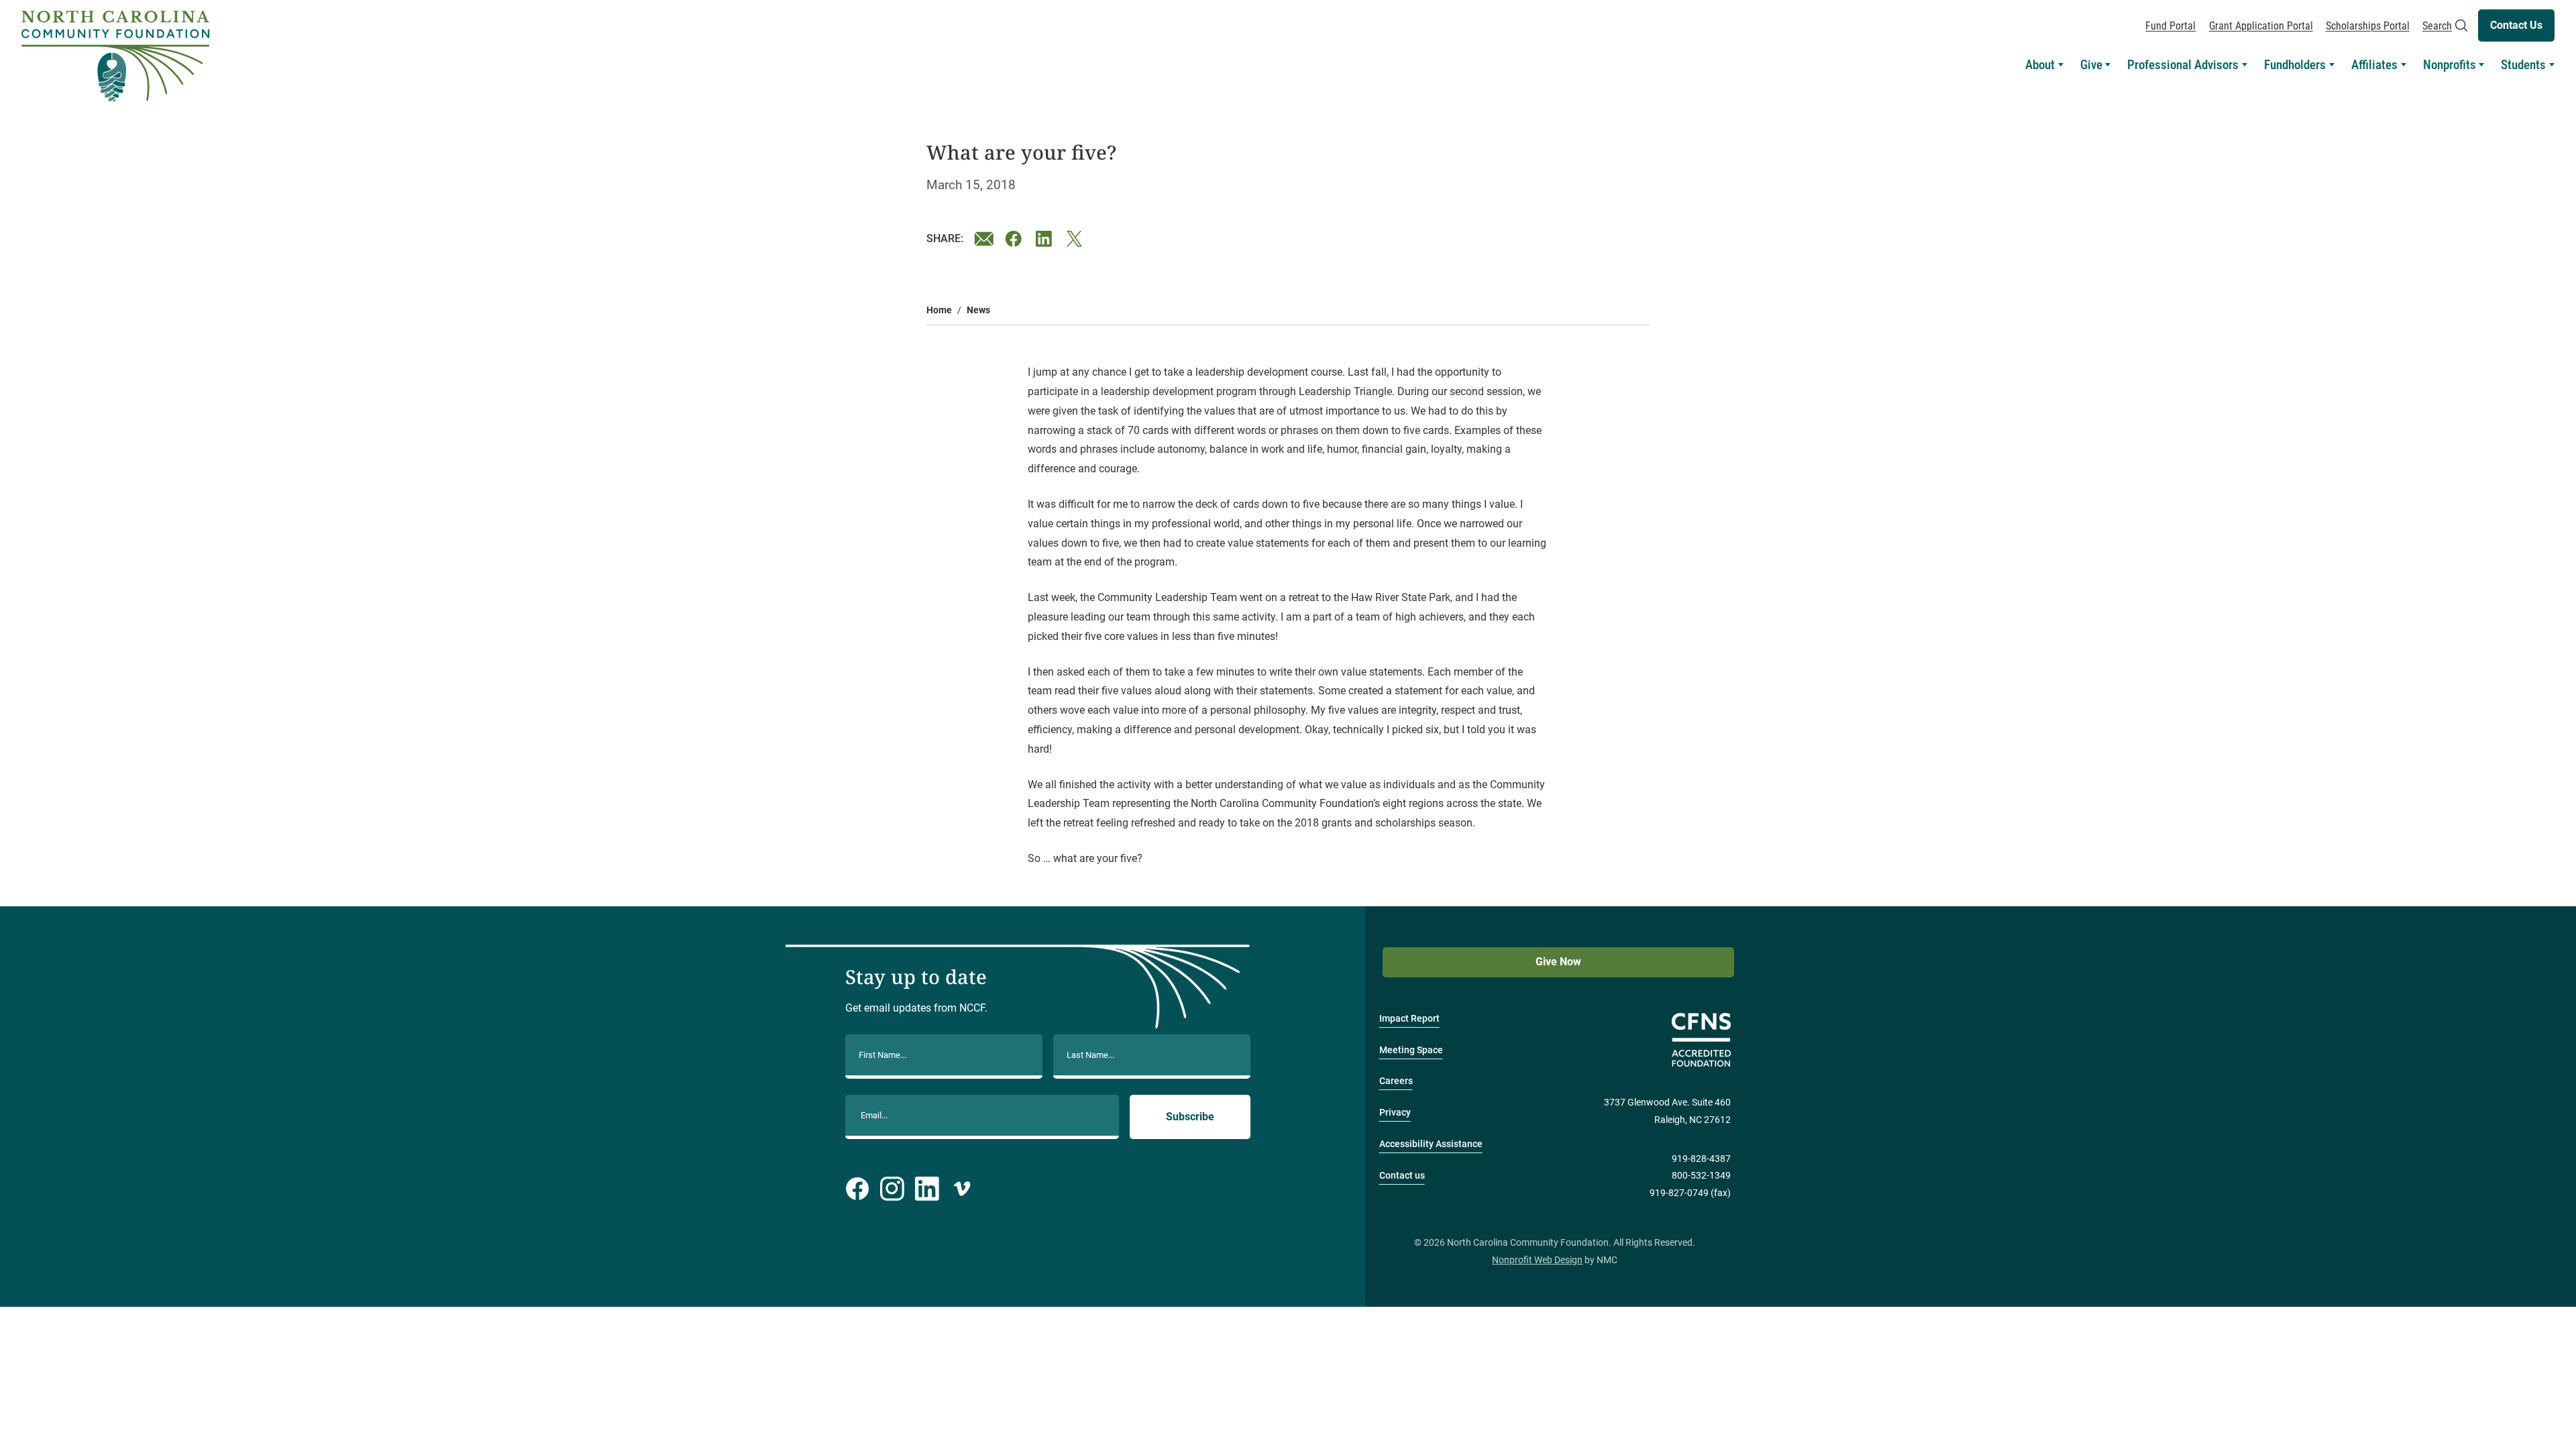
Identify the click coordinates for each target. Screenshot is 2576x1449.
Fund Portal (2170, 26)
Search (2437, 26)
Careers (1396, 1081)
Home (939, 310)
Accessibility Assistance (1431, 1144)
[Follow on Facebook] (857, 1189)
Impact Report (1409, 1019)
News (978, 310)
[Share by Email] (984, 239)
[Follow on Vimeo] (962, 1189)
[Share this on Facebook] (1015, 239)
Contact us (1402, 1176)
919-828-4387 (1701, 1159)
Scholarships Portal (2368, 26)
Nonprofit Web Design (1537, 1260)
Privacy (1395, 1113)
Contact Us (2516, 25)
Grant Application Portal (2261, 26)
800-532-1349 (1701, 1176)
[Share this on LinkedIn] (1046, 239)
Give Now (1558, 962)
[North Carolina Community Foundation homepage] (115, 56)
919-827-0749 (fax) (1690, 1193)
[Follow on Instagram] (892, 1189)
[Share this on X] (1077, 239)
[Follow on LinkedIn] (927, 1189)
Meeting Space (1411, 1050)
